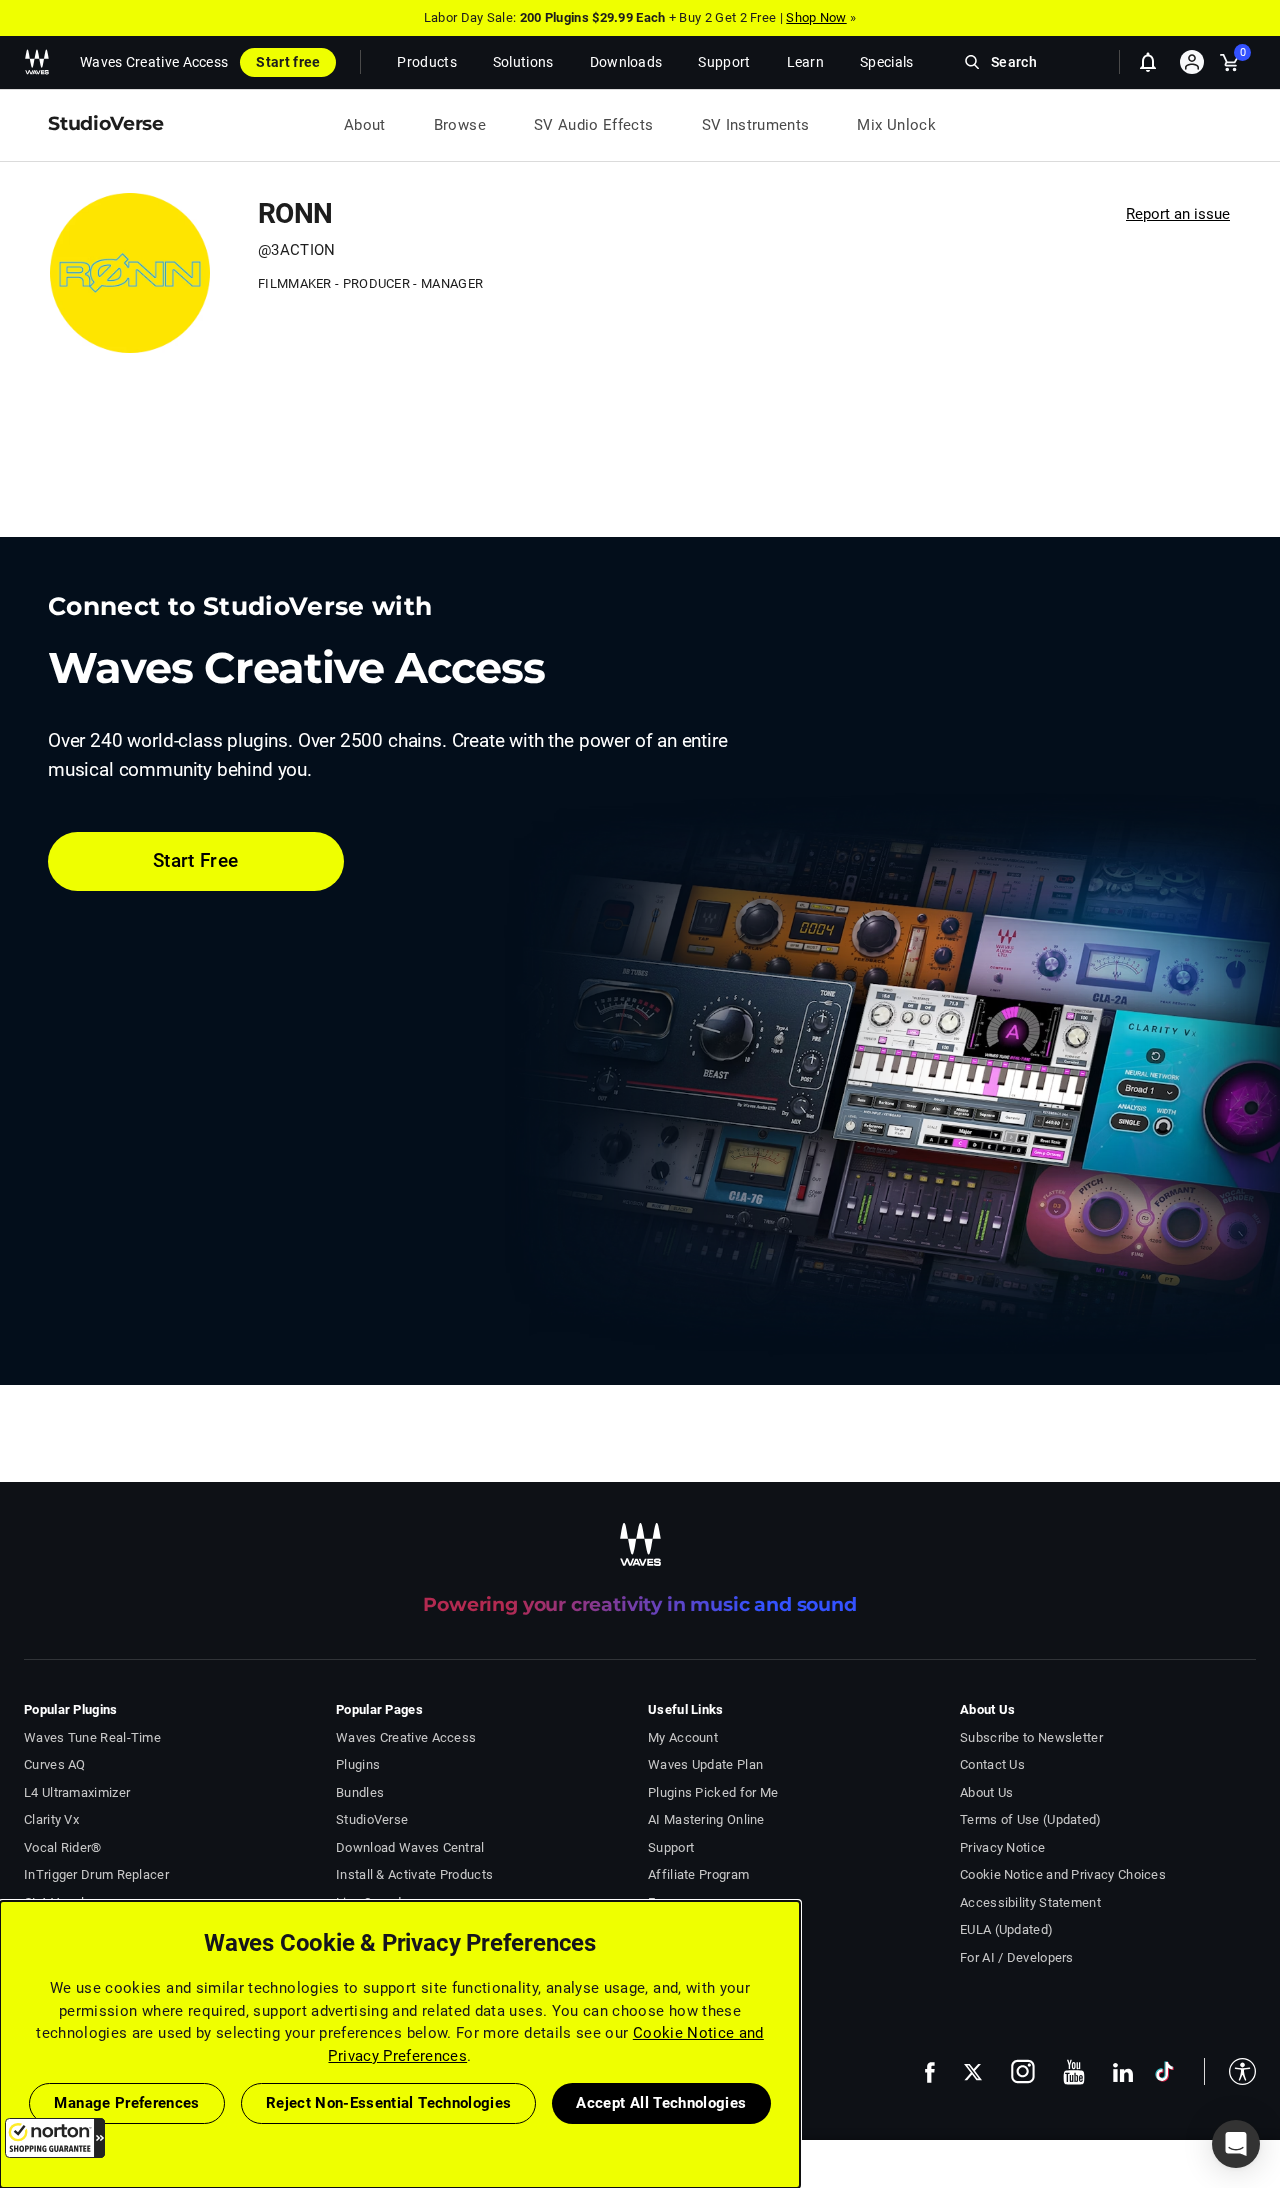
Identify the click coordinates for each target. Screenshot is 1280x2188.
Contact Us (992, 1764)
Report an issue (1178, 214)
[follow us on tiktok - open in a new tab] (1164, 2071)
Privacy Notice (1002, 1847)
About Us (986, 1792)
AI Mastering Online (706, 1819)
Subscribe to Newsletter (1031, 1737)
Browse (460, 125)
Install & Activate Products (414, 1874)
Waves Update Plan (705, 1764)
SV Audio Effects (594, 125)
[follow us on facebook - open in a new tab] (930, 2071)
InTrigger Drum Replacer (96, 1874)
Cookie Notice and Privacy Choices (1063, 1874)
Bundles (360, 1792)
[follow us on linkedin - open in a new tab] (1123, 2072)
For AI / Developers (1017, 1957)
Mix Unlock (896, 125)
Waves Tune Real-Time (92, 1737)
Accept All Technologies (661, 2103)
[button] (55, 2138)
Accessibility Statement (1030, 1902)
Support (671, 1847)
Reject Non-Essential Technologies (389, 2103)
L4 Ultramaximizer (77, 1792)
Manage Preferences (126, 2103)
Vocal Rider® (63, 1847)
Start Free (196, 860)
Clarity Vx (51, 1819)
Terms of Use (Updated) (1031, 1819)
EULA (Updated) (1006, 1929)
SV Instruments (756, 125)
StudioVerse (372, 1819)
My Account (683, 1737)
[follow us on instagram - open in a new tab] (1023, 2071)
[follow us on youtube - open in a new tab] (1074, 2072)
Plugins (358, 1764)
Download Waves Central (410, 1847)
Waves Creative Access (154, 62)
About (365, 125)
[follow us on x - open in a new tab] (973, 2072)
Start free (288, 62)
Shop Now (816, 17)
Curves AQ (55, 1764)
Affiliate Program (698, 1874)
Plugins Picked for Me (713, 1792)
